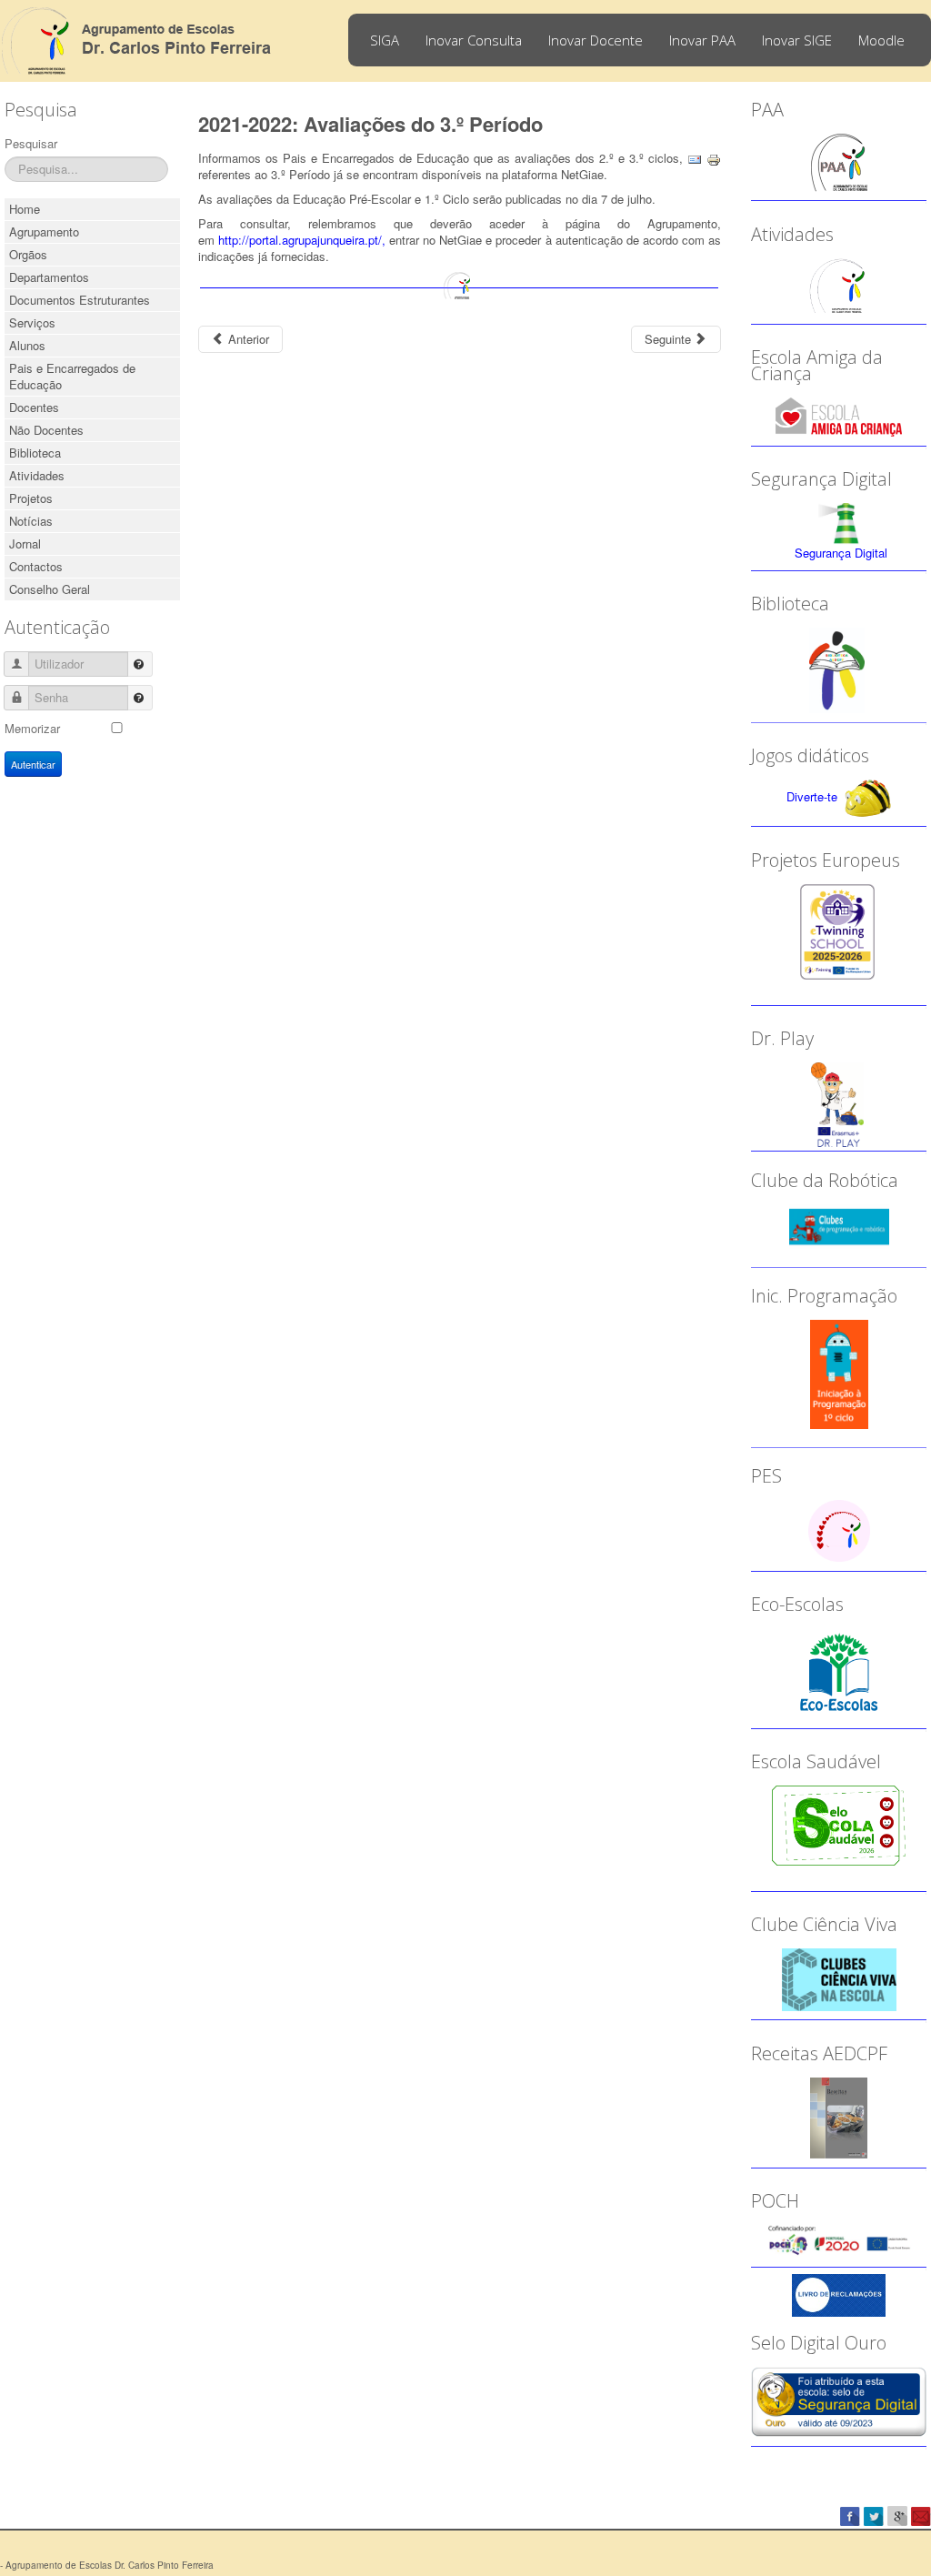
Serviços (32, 322)
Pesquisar (31, 143)
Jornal (25, 543)
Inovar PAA (702, 40)
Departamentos (49, 277)
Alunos (27, 345)
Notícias (31, 521)
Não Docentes (46, 430)
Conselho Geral (50, 589)
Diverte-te (812, 796)
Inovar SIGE (797, 40)
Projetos (31, 498)
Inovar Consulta (474, 40)
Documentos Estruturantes (80, 300)
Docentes (34, 407)
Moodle (881, 40)
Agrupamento (44, 231)
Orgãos (28, 254)
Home (25, 209)
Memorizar (32, 728)
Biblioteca (35, 453)
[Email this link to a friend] (695, 158)
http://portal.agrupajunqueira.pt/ (300, 240)
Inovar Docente (596, 40)
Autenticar (33, 764)
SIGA (385, 40)
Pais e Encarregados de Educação (72, 376)
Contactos (36, 566)
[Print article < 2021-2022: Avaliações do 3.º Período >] (714, 158)
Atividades (37, 475)
